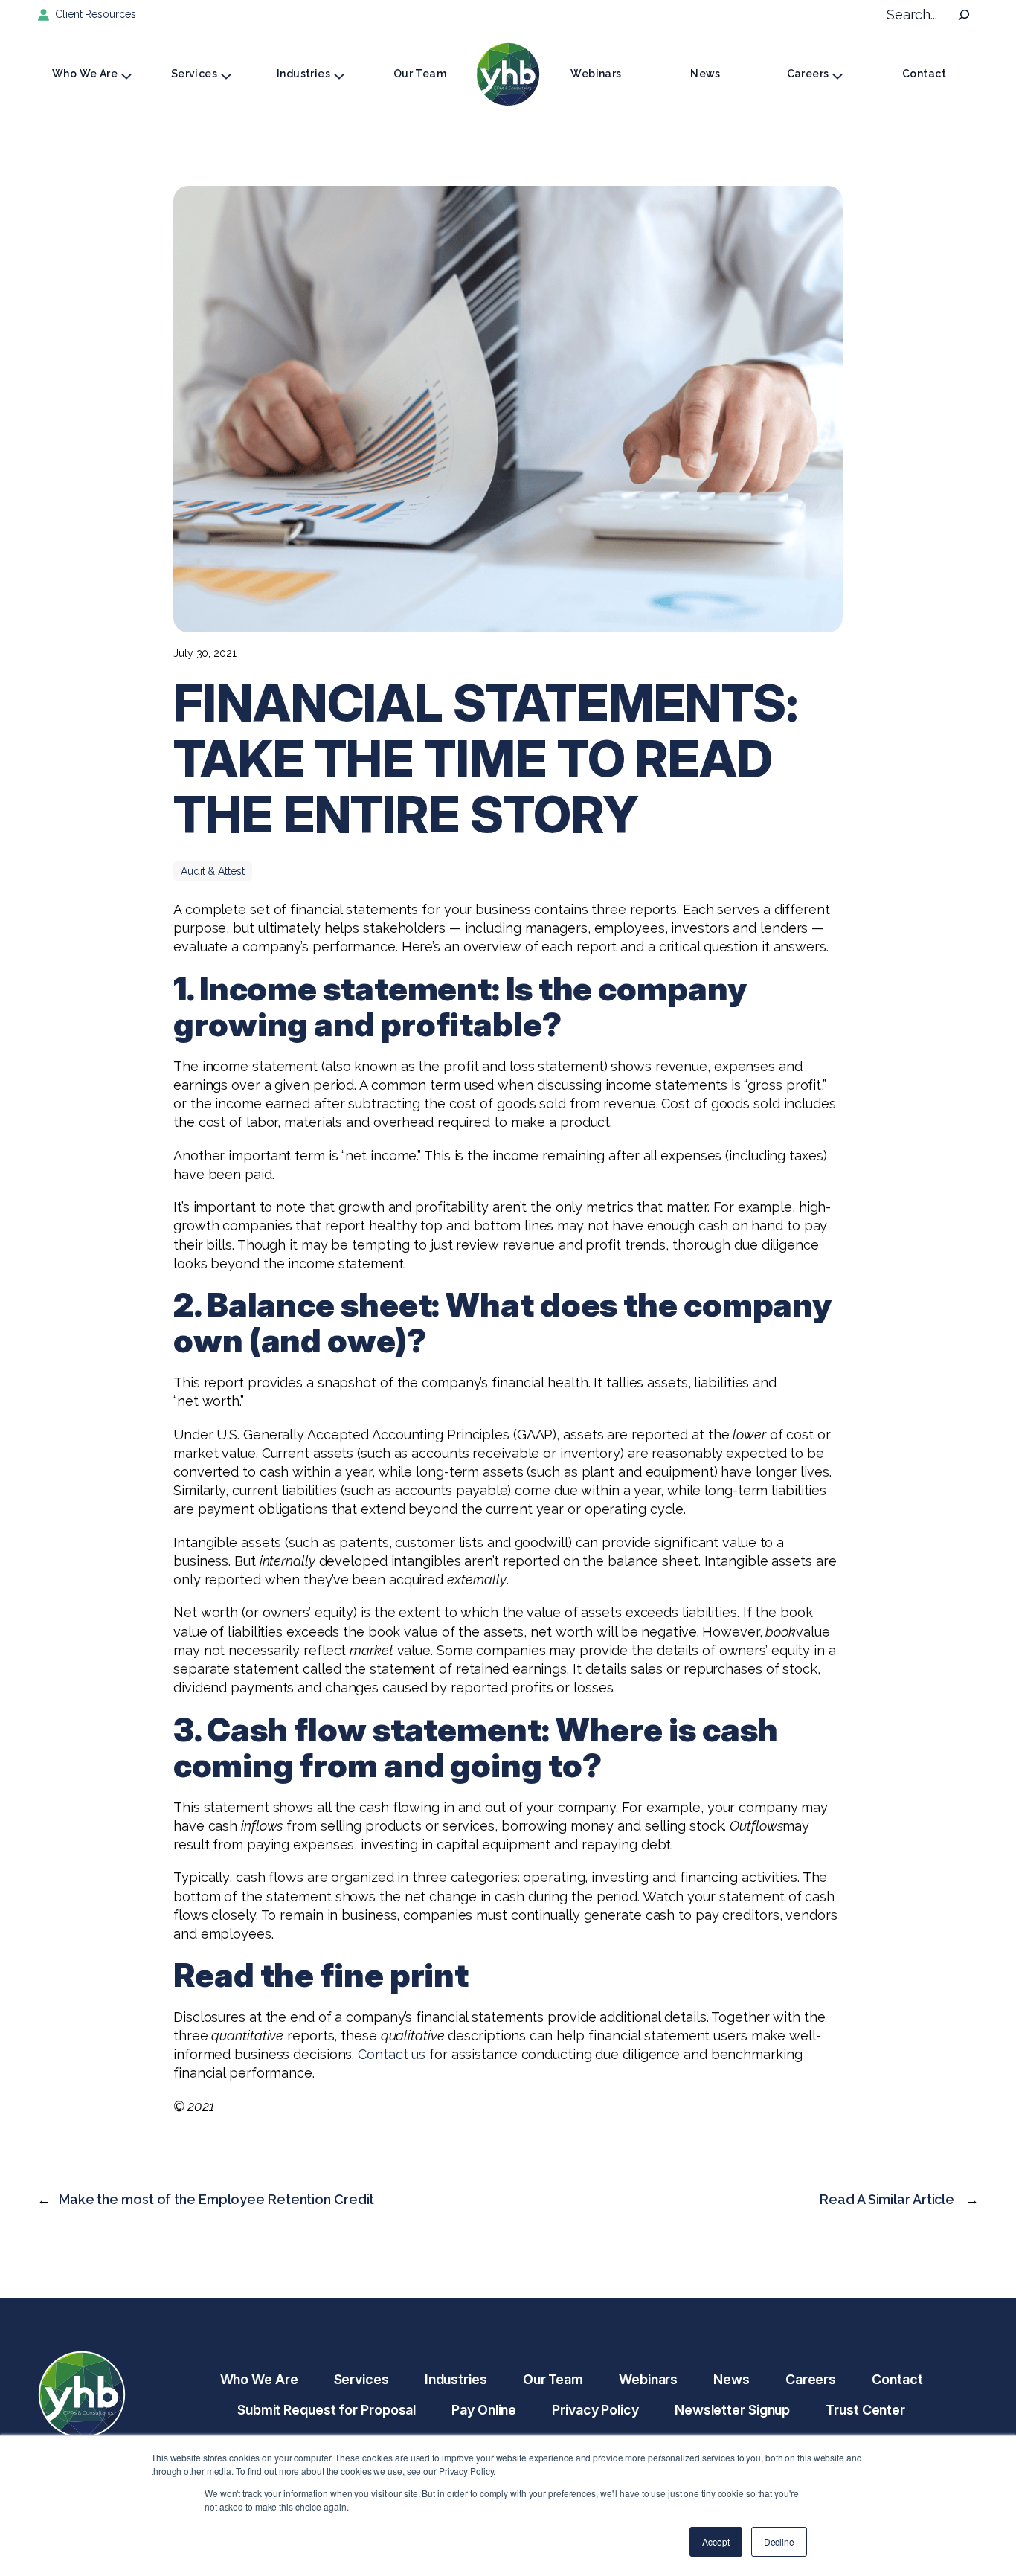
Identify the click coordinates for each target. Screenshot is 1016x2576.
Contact (924, 74)
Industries (303, 74)
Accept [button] (716, 2541)
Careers (808, 74)
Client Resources (95, 14)
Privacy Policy (595, 2410)
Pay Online (484, 2410)
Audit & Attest (213, 871)
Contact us (392, 2054)
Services (194, 74)
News (705, 74)
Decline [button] (779, 2541)
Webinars (596, 74)
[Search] (964, 15)
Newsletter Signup (732, 2410)
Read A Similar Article (888, 2199)
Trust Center (865, 2410)
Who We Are (85, 74)
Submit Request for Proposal (327, 2410)
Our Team (420, 74)
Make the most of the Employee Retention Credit (216, 2199)
